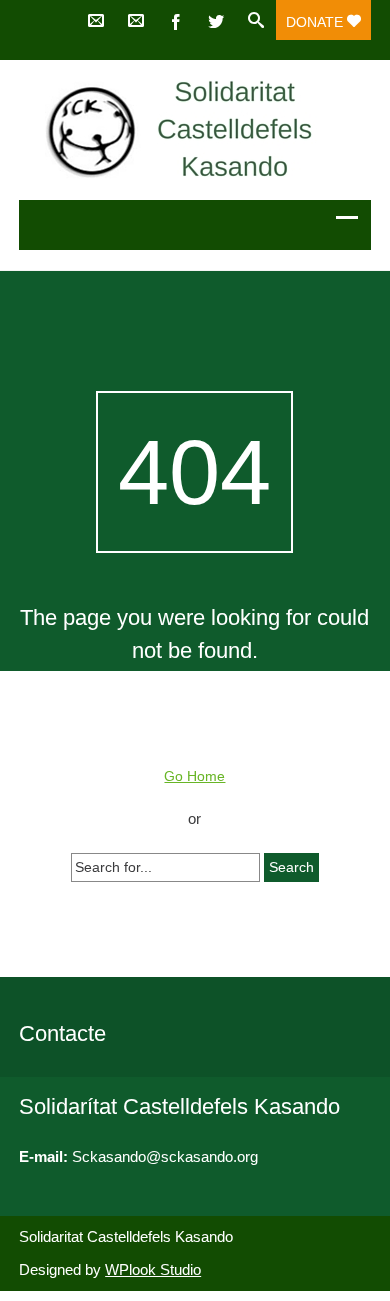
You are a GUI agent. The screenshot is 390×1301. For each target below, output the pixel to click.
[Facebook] (176, 20)
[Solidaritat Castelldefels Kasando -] (195, 130)
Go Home (194, 776)
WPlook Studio (153, 1269)
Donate (316, 22)
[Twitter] (216, 20)
